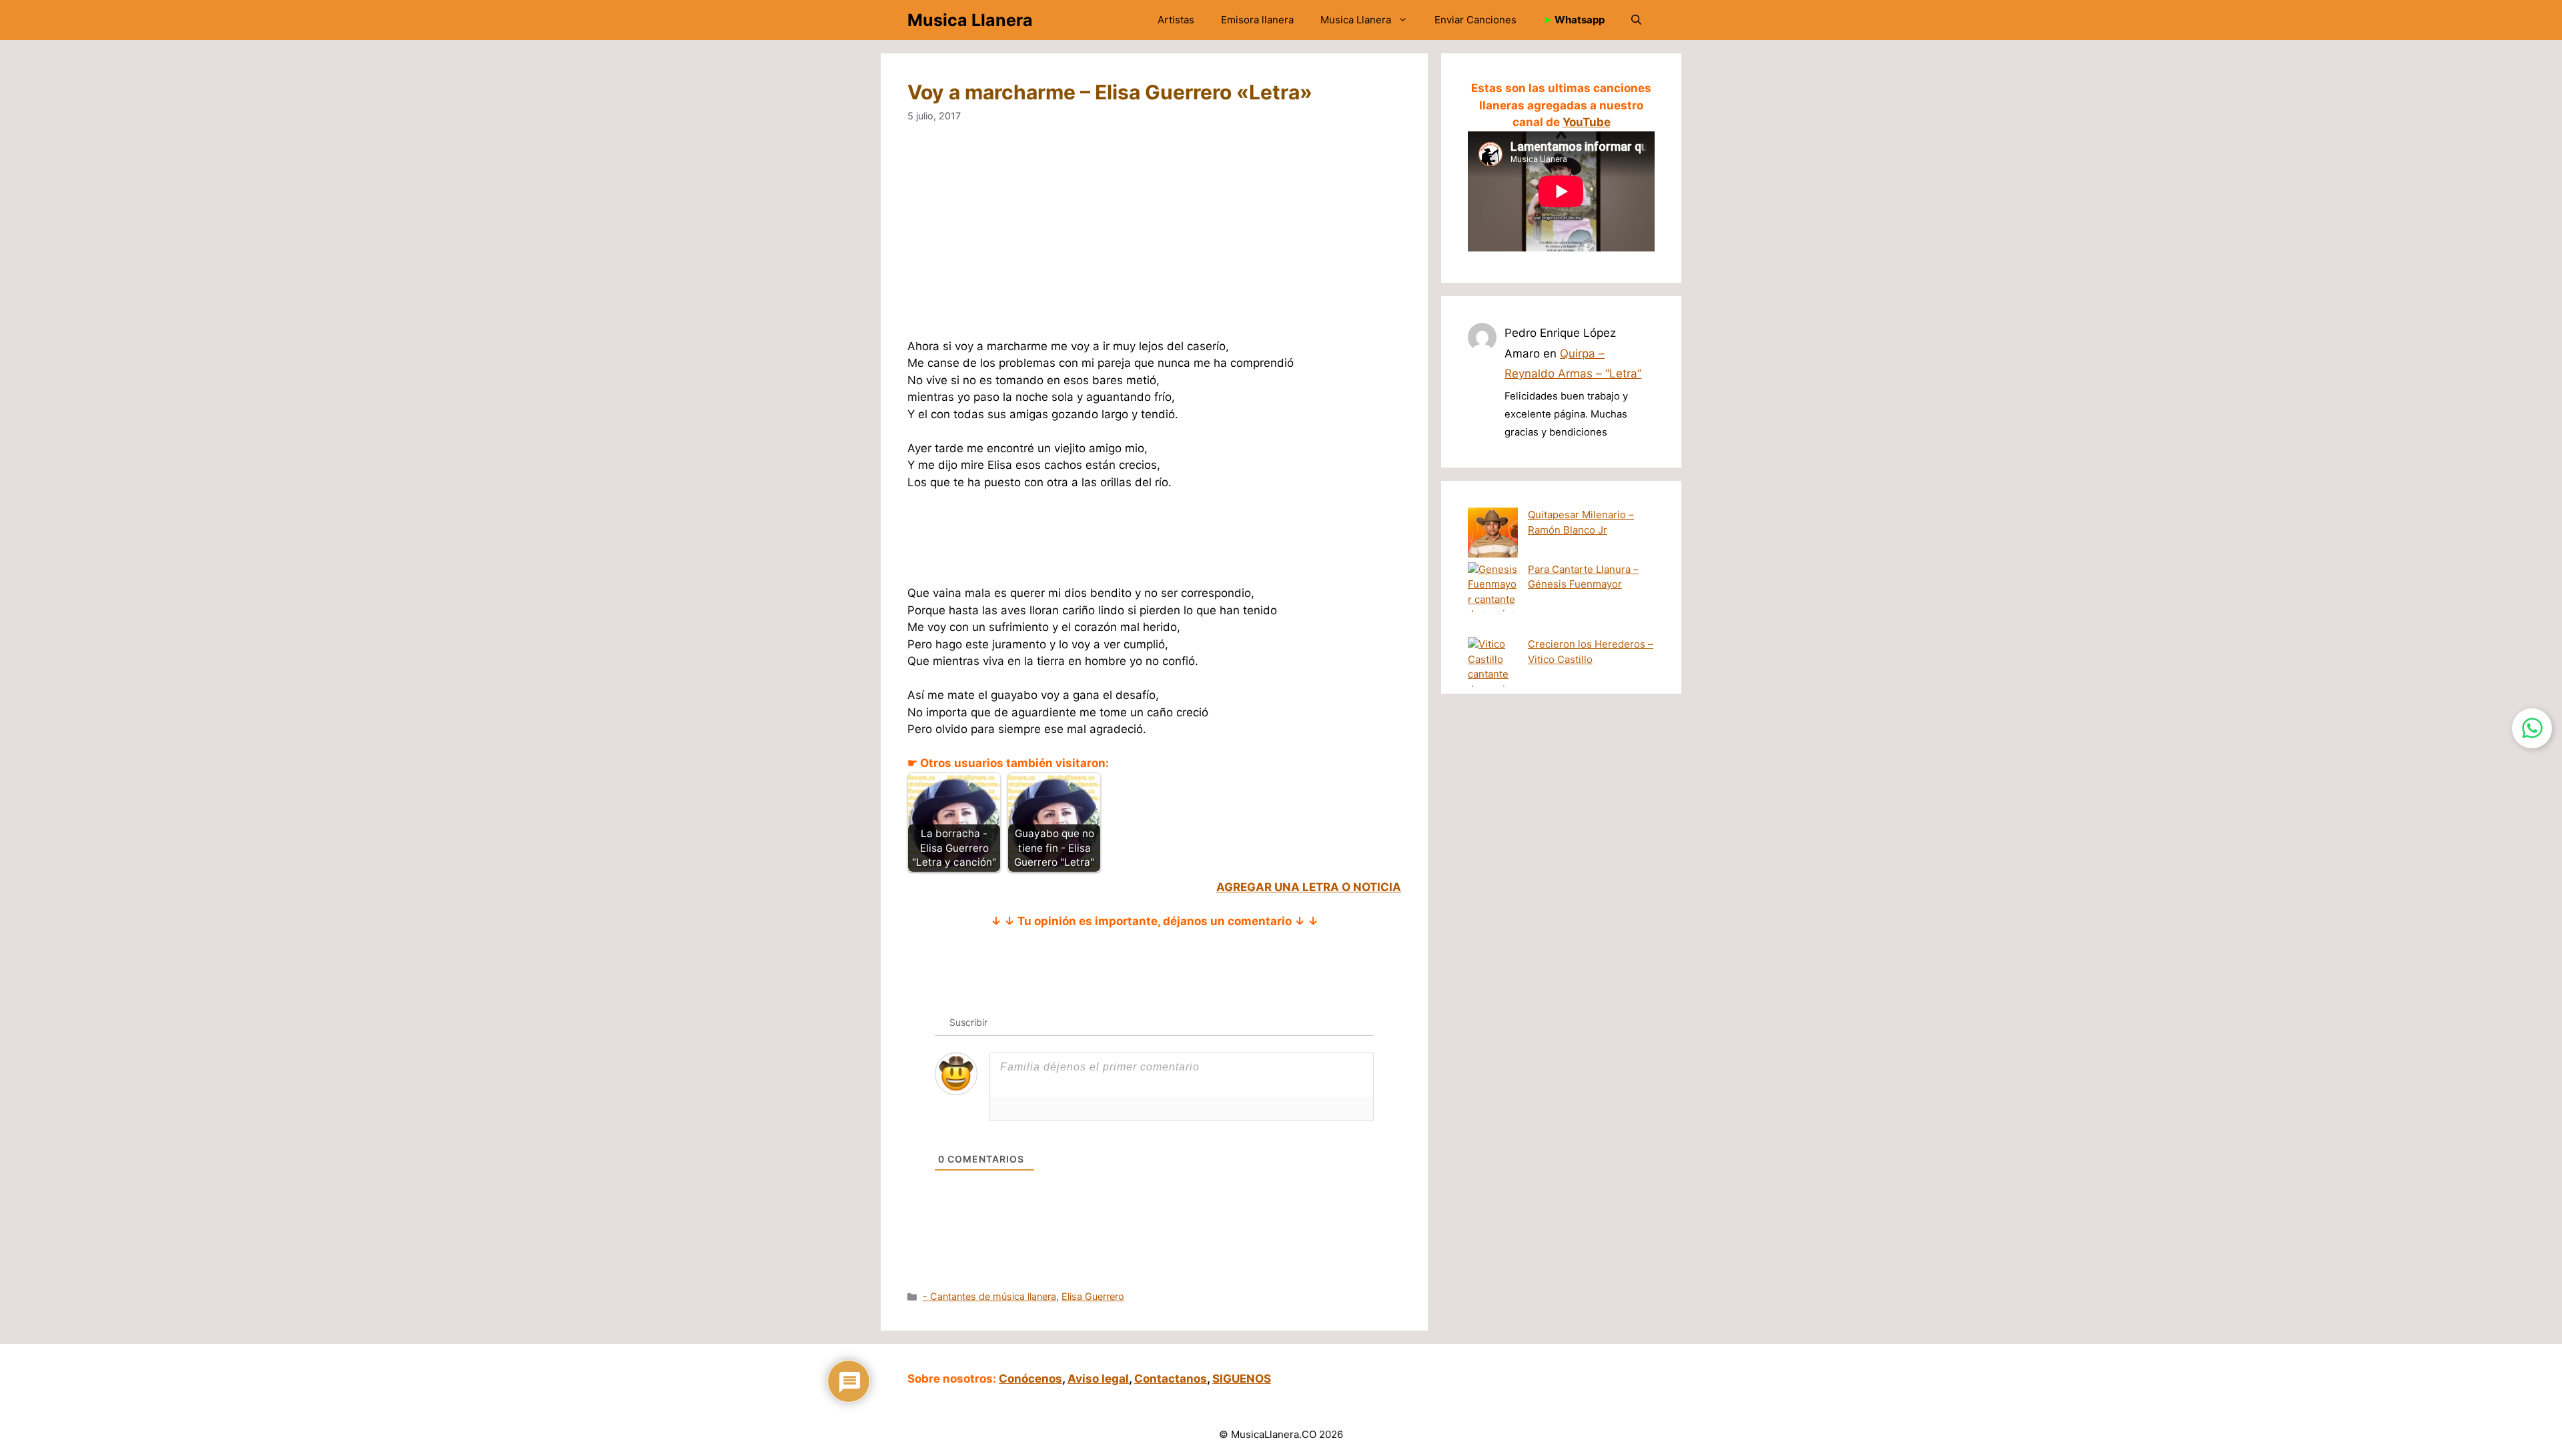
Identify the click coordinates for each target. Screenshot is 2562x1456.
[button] (1636, 20)
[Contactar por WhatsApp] (2532, 728)
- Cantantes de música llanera (989, 1296)
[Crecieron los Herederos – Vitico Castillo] (1493, 675)
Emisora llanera (1257, 20)
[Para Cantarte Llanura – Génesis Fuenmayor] (1493, 600)
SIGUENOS (1242, 1379)
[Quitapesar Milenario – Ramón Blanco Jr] (1493, 535)
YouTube (1587, 122)
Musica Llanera (970, 20)
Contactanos (1171, 1379)
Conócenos (1030, 1379)
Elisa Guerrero (1093, 1296)
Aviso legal (1098, 1379)
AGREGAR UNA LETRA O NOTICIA (1309, 887)
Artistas (1176, 20)
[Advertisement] (1154, 239)
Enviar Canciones (1475, 20)
